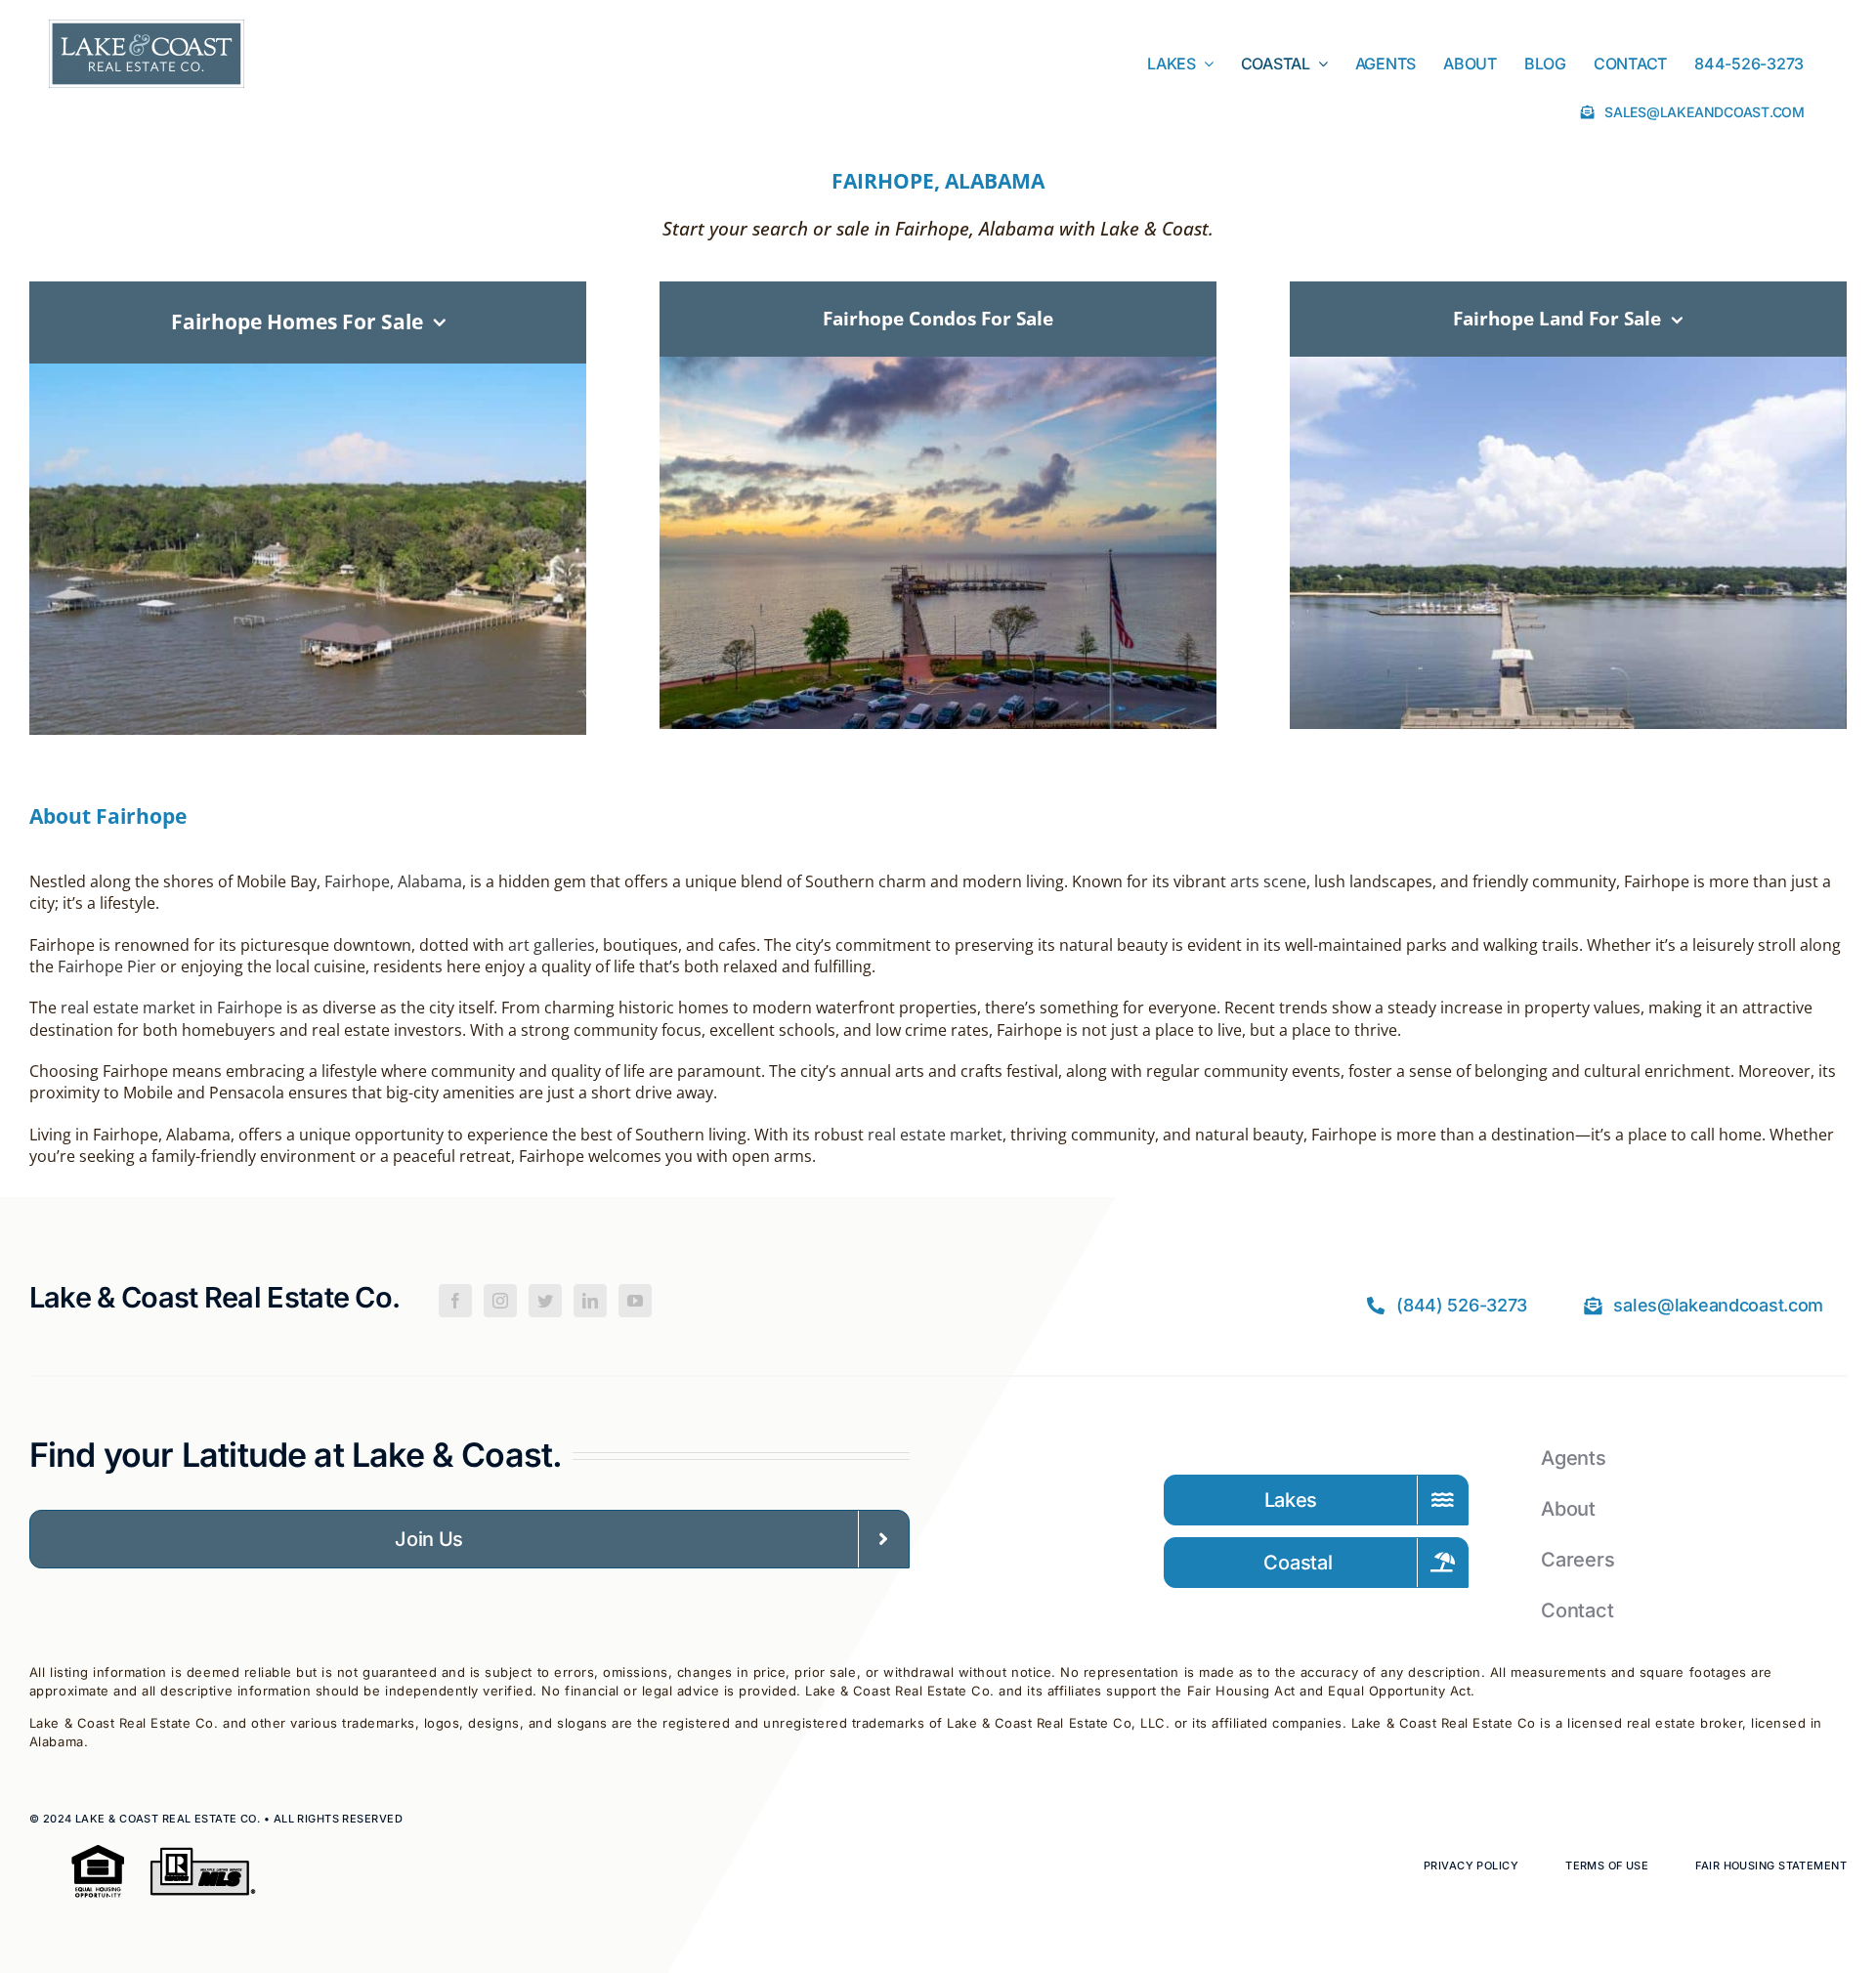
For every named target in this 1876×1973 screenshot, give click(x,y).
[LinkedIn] (590, 1301)
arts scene (1268, 881)
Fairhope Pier (107, 966)
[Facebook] (455, 1301)
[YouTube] (635, 1301)
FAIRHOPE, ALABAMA (938, 181)
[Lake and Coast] (147, 29)
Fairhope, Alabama (393, 881)
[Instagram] (500, 1301)
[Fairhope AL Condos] (938, 366)
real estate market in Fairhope (171, 1008)
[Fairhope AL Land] (1569, 366)
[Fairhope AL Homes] (308, 373)
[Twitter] (545, 1301)
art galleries (552, 945)
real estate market (935, 1135)
